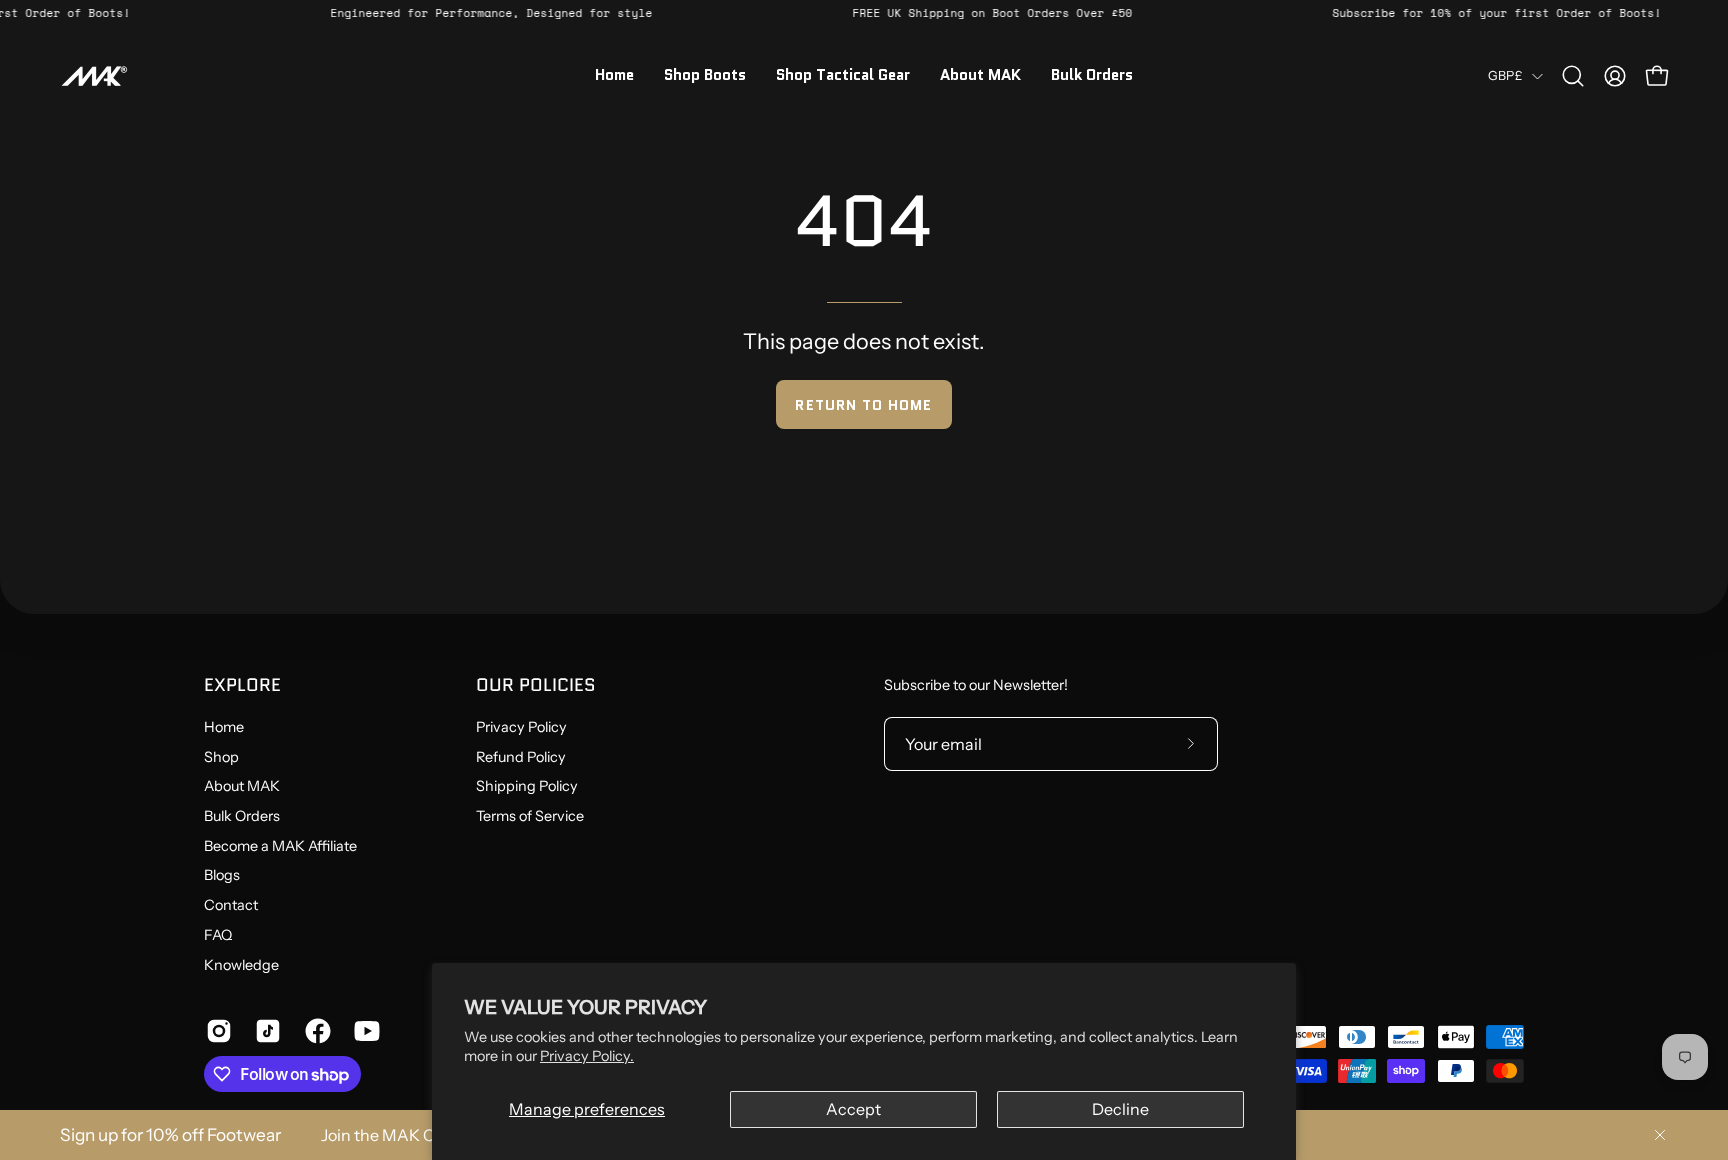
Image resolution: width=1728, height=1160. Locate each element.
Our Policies (536, 685)
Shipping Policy (527, 787)
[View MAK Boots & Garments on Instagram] (215, 1031)
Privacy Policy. (587, 1056)
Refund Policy (521, 757)
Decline (1120, 1109)
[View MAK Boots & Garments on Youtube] (363, 1031)
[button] (1573, 76)
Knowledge (241, 965)
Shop (221, 757)
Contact (231, 905)
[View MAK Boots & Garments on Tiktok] (264, 1031)
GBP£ (1505, 75)
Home (224, 727)
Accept (853, 1109)
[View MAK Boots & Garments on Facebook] (314, 1031)
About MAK (242, 787)
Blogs (222, 876)
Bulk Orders (242, 816)
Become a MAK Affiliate (280, 846)
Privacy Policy (521, 727)
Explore (242, 685)
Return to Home (863, 405)
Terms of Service (530, 816)
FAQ (218, 935)
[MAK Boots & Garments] (95, 76)
